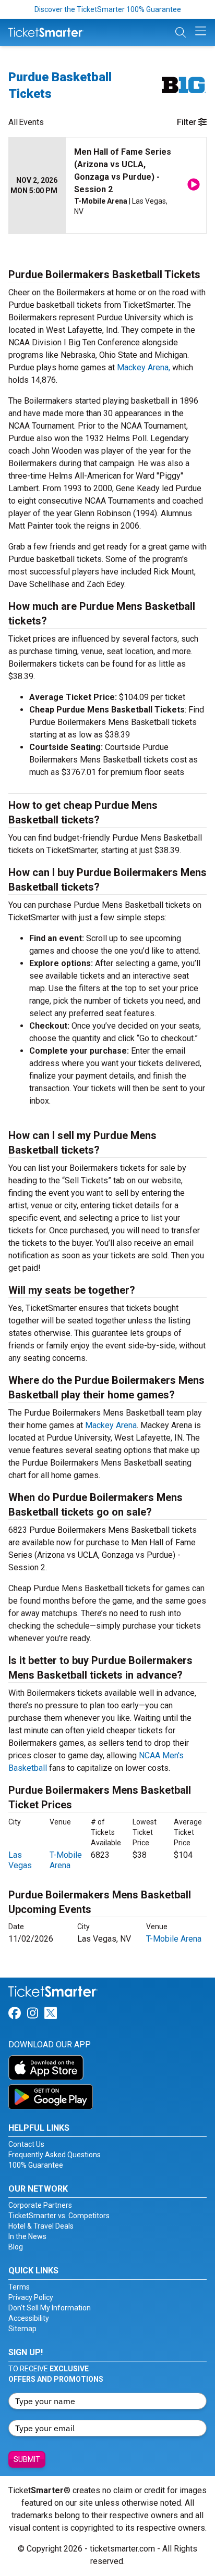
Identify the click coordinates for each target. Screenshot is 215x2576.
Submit (27, 2459)
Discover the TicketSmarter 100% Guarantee (108, 9)
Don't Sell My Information (50, 2308)
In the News (27, 2236)
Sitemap (22, 2329)
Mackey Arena (111, 1425)
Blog (16, 2247)
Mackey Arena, (144, 367)
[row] (107, 186)
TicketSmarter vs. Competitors (59, 2216)
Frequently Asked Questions (55, 2155)
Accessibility (29, 2318)
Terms (19, 2287)
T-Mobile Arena (66, 1860)
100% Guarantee (36, 2165)
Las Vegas (20, 1860)
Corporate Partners (40, 2205)
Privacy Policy (31, 2297)
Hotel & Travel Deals (41, 2226)
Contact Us (26, 2144)
